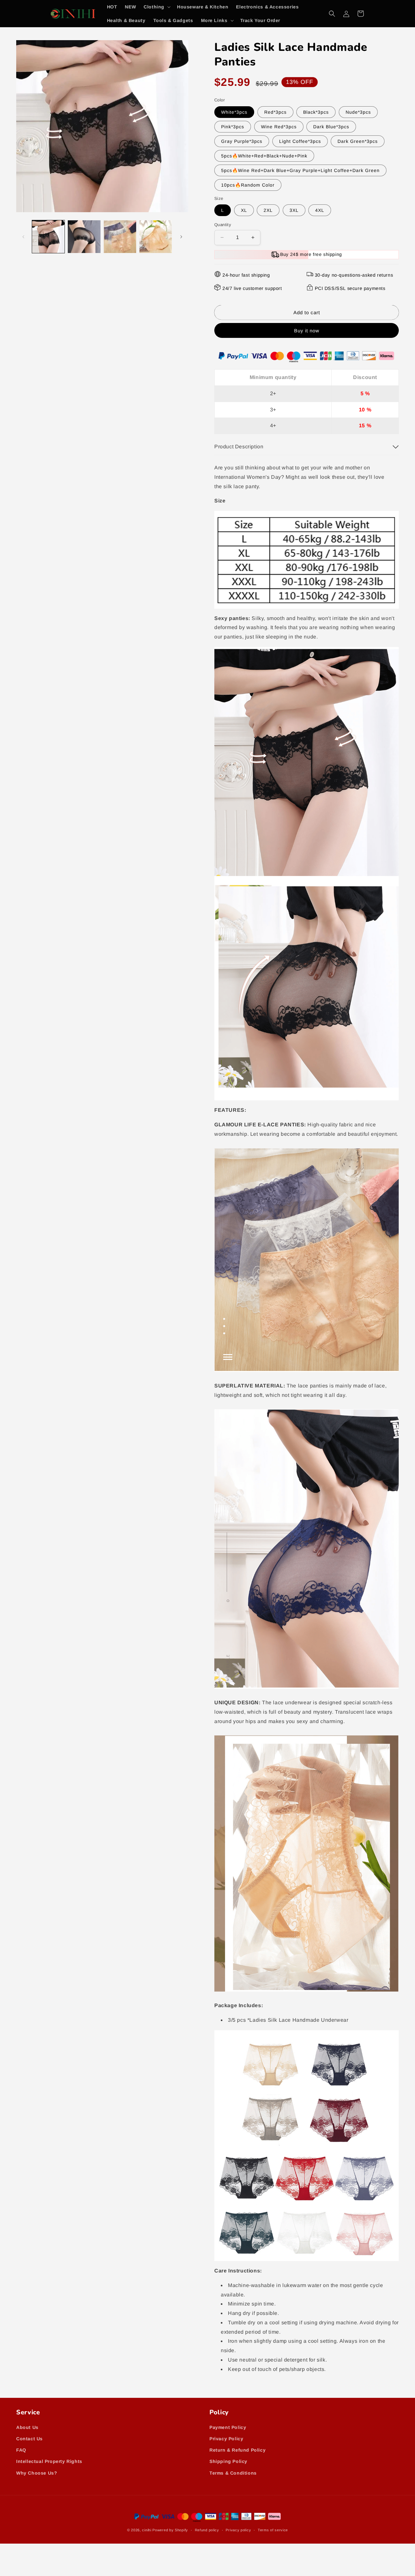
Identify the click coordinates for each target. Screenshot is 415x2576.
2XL (268, 210)
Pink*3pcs (233, 127)
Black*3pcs (316, 112)
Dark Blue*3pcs (331, 127)
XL (244, 210)
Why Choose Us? (37, 2473)
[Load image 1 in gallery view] (48, 236)
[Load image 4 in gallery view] (156, 236)
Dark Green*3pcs (358, 141)
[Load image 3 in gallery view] (120, 236)
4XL (320, 210)
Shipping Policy (228, 2461)
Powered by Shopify (170, 2530)
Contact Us (30, 2439)
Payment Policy (228, 2427)
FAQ (21, 2450)
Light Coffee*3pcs (300, 141)
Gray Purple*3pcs (242, 141)
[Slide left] (23, 237)
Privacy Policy (226, 2439)
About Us (27, 2427)
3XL (294, 210)
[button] (156, 7)
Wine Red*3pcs (279, 127)
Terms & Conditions (233, 2473)
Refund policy (207, 2530)
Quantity (223, 225)
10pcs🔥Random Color (248, 185)
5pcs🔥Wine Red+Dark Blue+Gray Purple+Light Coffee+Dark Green (300, 170)
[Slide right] (181, 237)
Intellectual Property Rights (49, 2461)
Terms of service (273, 2530)
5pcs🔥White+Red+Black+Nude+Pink (264, 156)
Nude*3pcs (358, 112)
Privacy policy (238, 2530)
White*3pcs (234, 112)
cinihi (147, 2530)
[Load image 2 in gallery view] (84, 236)
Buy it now (307, 331)
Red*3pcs (275, 112)
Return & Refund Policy (237, 2450)
